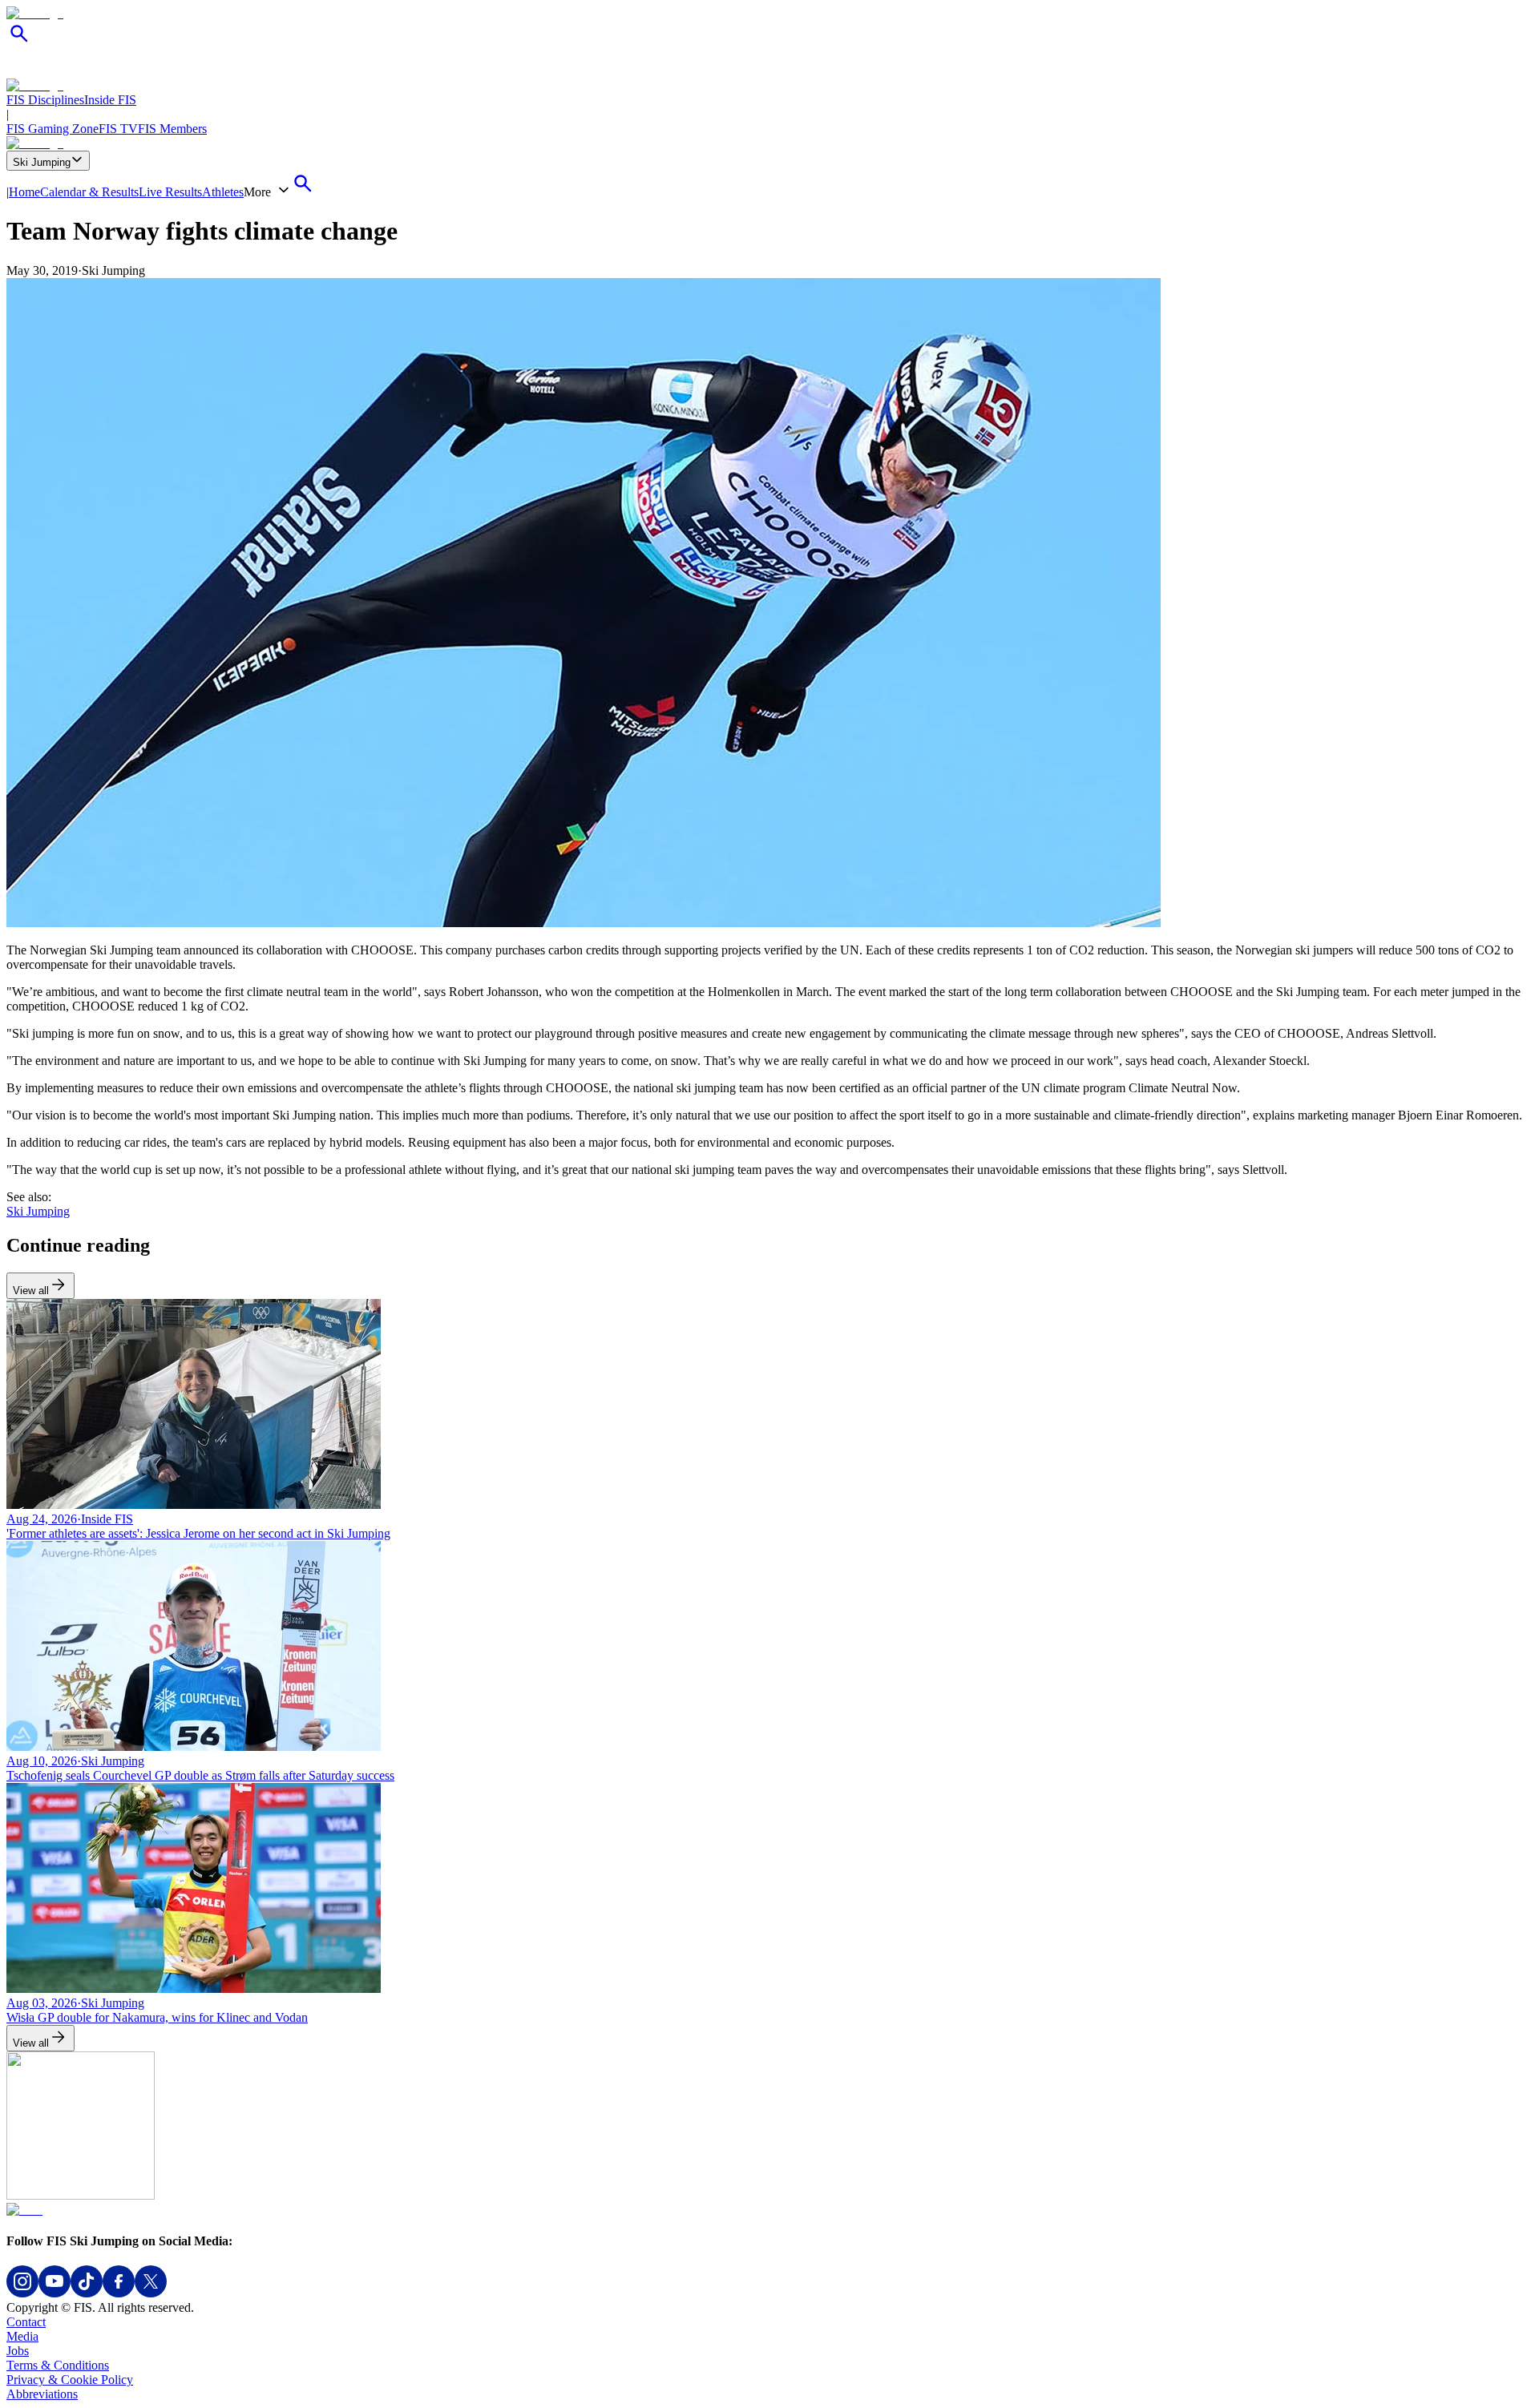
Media (22, 2336)
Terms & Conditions (58, 2365)
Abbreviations (42, 2394)
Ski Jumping (42, 162)
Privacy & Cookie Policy (70, 2380)
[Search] (19, 42)
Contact (26, 2322)
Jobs (18, 2351)
